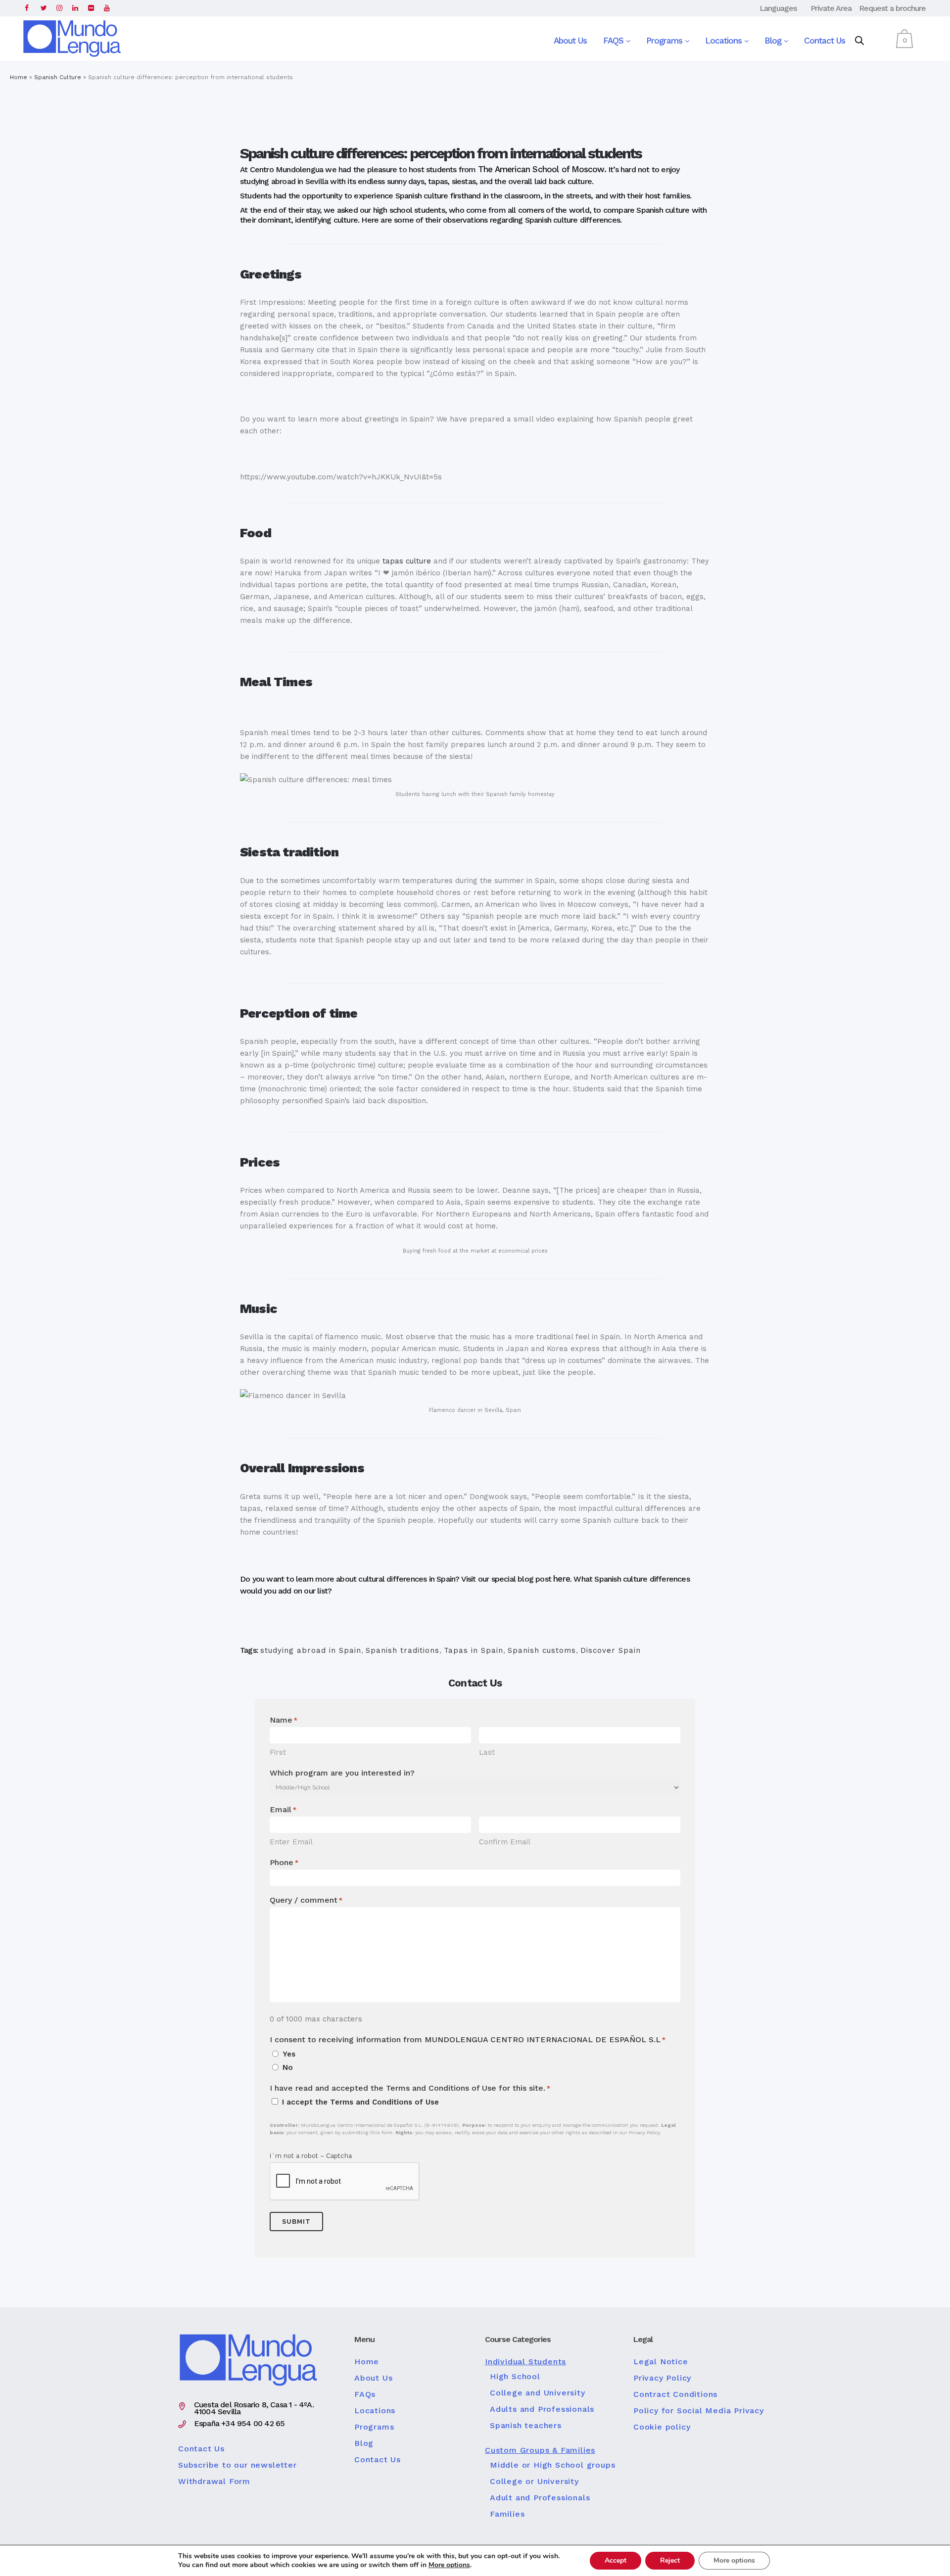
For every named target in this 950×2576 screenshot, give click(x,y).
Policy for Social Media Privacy (699, 2411)
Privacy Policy (662, 2378)
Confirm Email (505, 1842)
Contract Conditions (675, 2394)
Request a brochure (892, 8)
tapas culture (407, 561)
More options (449, 2565)
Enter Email (291, 1842)
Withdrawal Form (214, 2482)
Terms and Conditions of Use (384, 2102)
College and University (538, 2393)
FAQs (365, 2394)
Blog (774, 41)
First (278, 1752)
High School (515, 2377)
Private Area (831, 8)
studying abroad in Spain (311, 1650)
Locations (725, 41)
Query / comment (306, 1900)
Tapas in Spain (474, 1650)
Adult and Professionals (540, 2498)
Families (507, 2514)
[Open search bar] (859, 41)
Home (19, 77)
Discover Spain (611, 1650)
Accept (616, 2560)
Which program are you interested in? (342, 1773)
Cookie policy (662, 2427)
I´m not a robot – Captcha (311, 2156)
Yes (289, 2054)
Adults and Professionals (542, 2409)
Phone (284, 1862)
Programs (665, 41)
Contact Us (825, 41)
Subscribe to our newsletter (237, 2465)
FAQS (615, 41)
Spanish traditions (403, 1650)
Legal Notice (661, 2362)
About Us (570, 41)
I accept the (360, 2102)
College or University (534, 2482)
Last (487, 1752)
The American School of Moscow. (542, 169)
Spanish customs (542, 1650)
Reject (670, 2560)
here (562, 1579)
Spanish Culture (58, 77)
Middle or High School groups (552, 2465)
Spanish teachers (526, 2426)
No (288, 2067)
